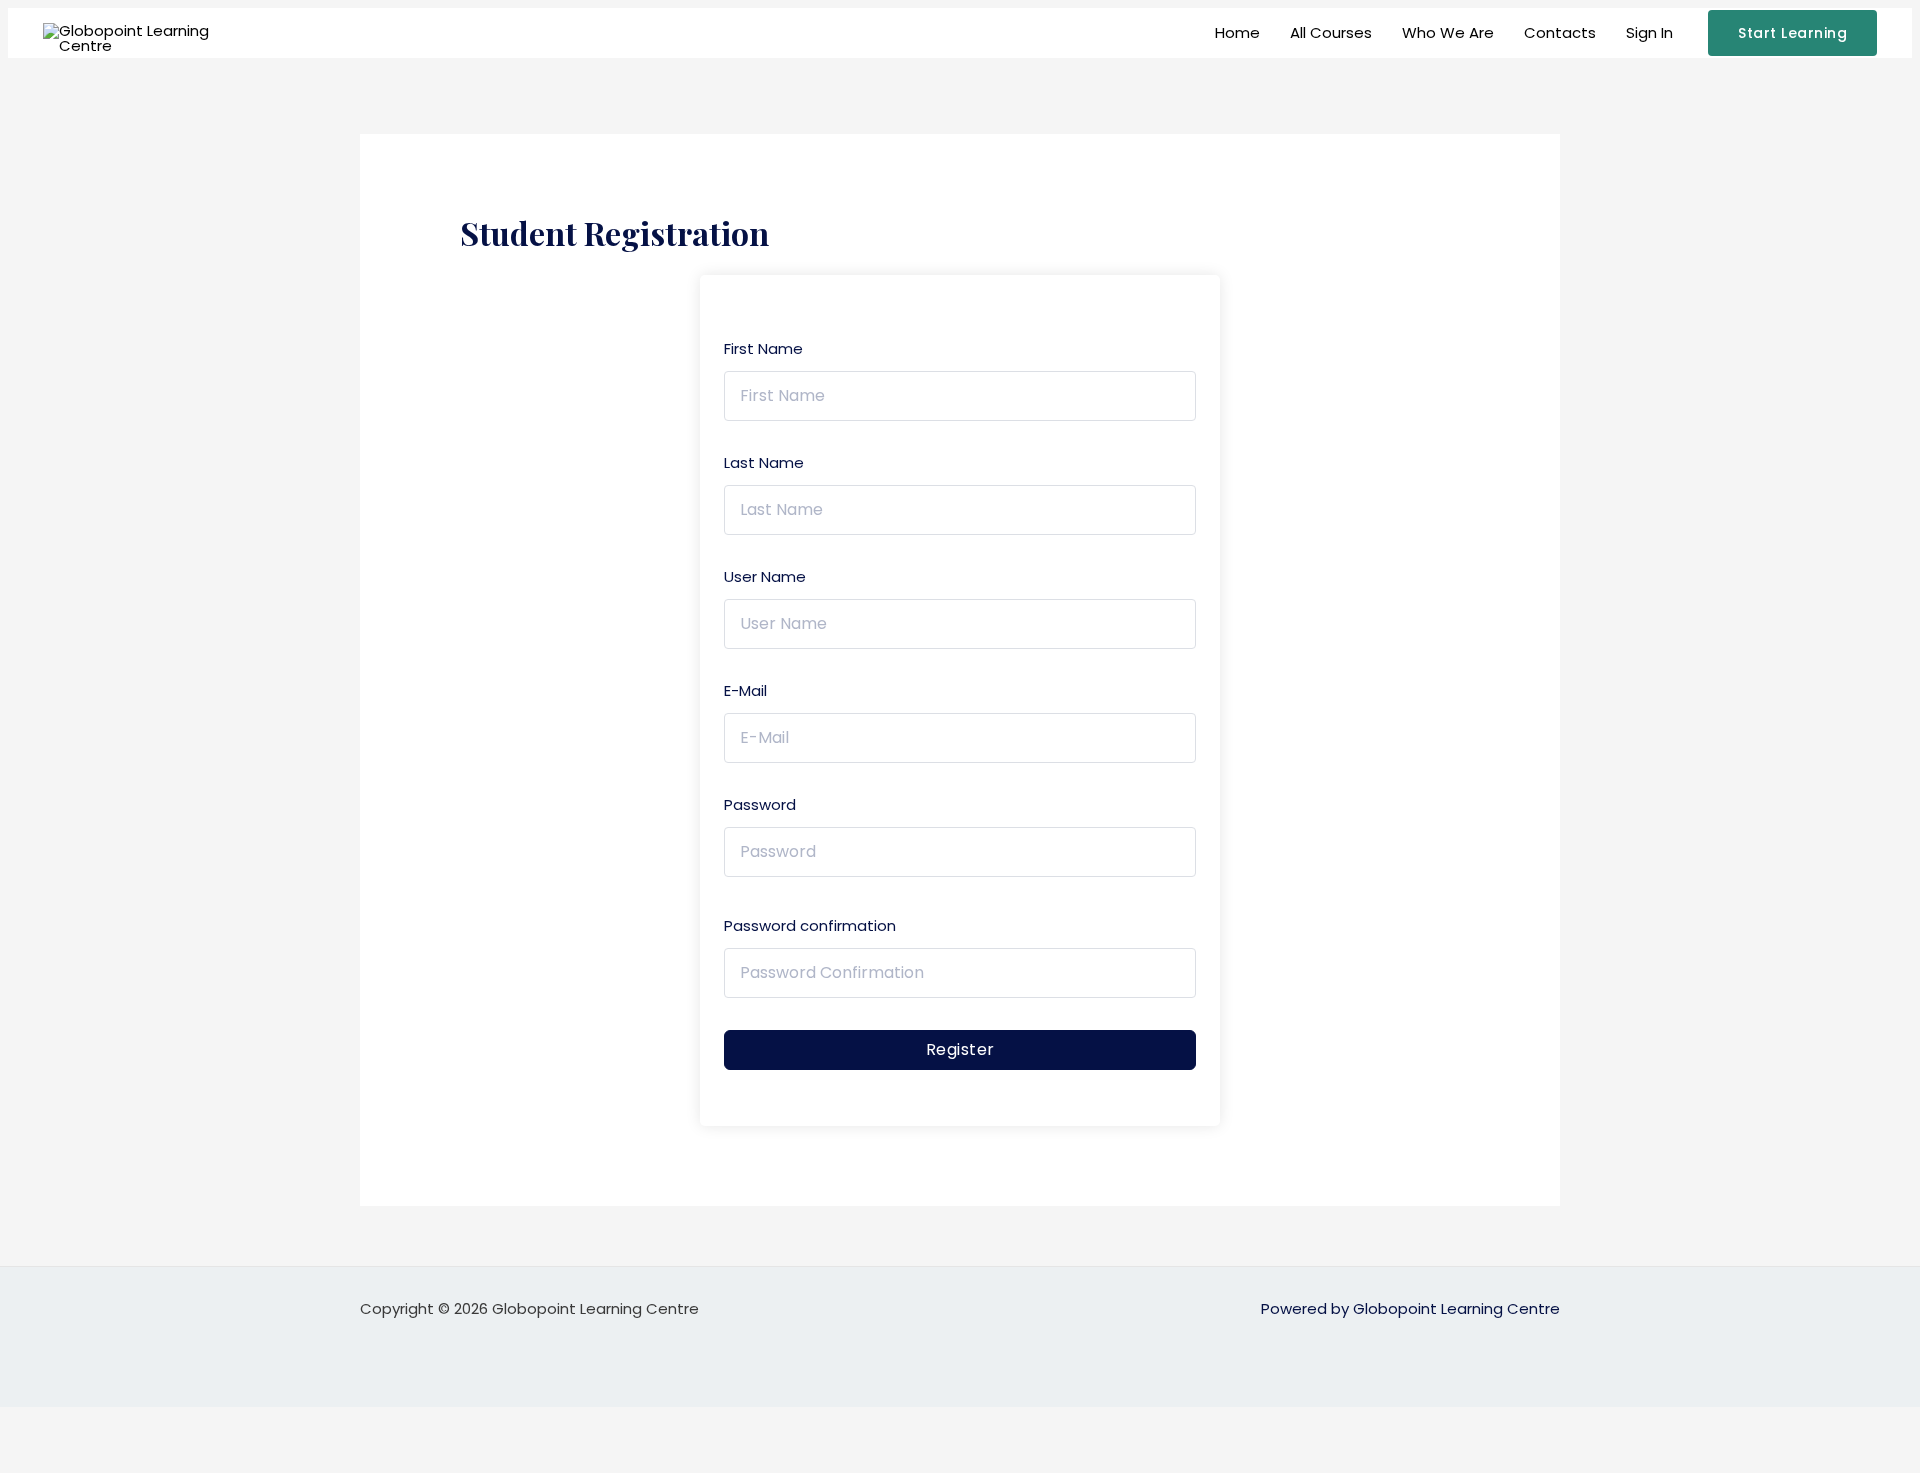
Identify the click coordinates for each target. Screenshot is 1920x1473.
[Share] (158, 1424)
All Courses (1331, 32)
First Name (763, 348)
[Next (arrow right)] (94, 1457)
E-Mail (745, 690)
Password (760, 804)
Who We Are (1448, 32)
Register (960, 1049)
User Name (765, 576)
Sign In (1649, 32)
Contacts (1560, 32)
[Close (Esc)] (222, 1424)
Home (1237, 32)
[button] (1792, 33)
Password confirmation (810, 925)
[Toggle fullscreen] (94, 1424)
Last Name (764, 462)
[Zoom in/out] (30, 1424)
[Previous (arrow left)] (30, 1457)
